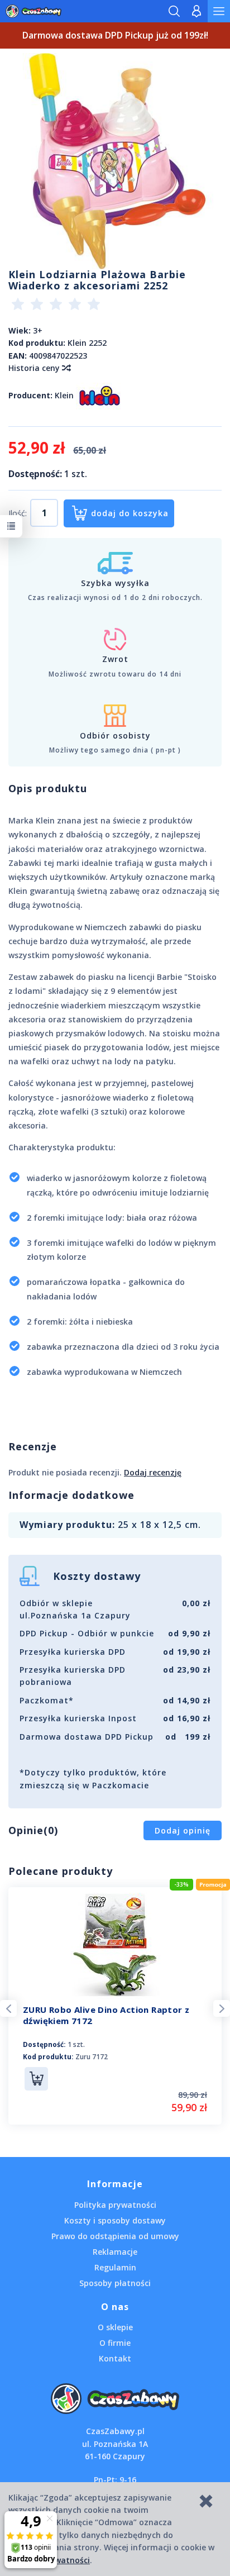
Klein (64, 395)
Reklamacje (115, 2252)
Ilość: (18, 513)
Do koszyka (36, 2079)
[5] (94, 306)
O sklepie (115, 2327)
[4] (75, 306)
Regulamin (115, 2267)
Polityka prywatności (115, 2205)
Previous (8, 2008)
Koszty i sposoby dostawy (115, 2220)
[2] (37, 306)
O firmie (115, 2343)
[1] (18, 306)
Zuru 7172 (92, 2057)
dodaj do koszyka (130, 513)
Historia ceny (35, 368)
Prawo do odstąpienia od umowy (115, 2236)
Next (222, 2008)
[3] (56, 306)
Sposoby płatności (115, 2283)
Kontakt (115, 2358)
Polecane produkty (61, 1871)
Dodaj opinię (183, 1830)
